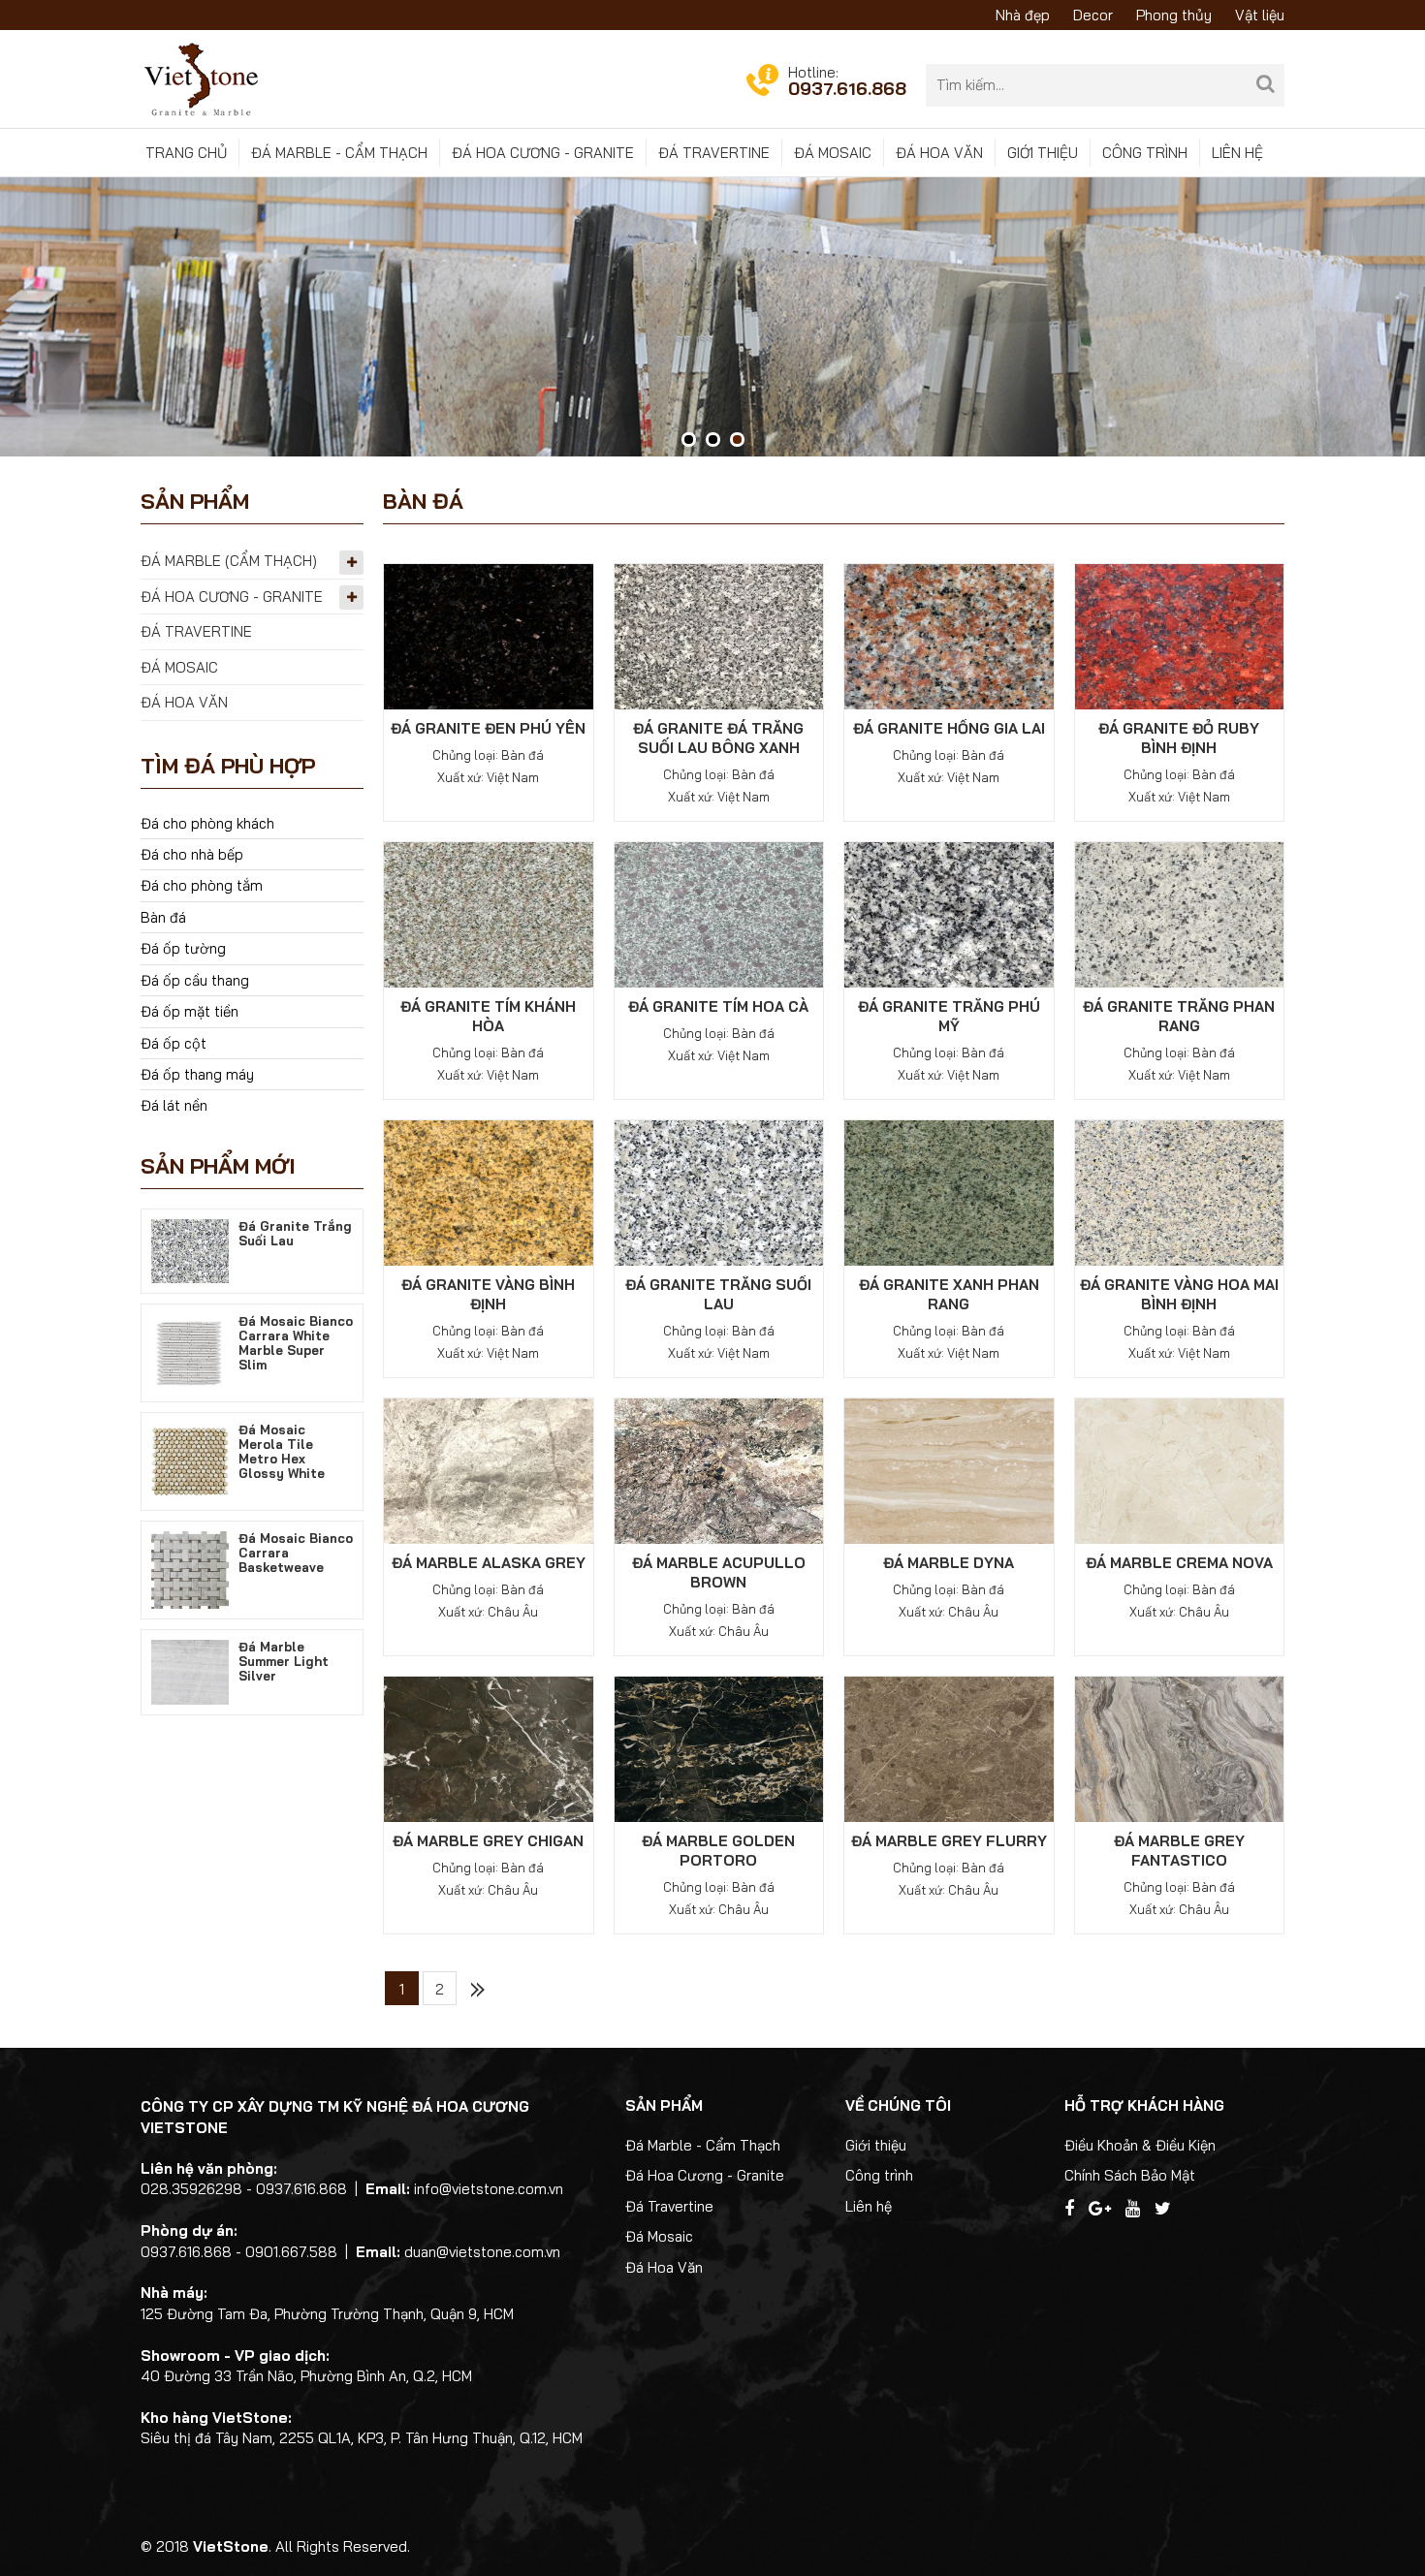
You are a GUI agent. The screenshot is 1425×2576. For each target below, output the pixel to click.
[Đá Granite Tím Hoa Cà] (719, 913)
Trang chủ (186, 153)
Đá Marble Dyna (949, 1563)
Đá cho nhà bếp (192, 854)
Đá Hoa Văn (939, 153)
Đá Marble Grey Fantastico (1179, 1851)
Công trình (1145, 153)
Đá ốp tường (183, 948)
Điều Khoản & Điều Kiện (1140, 2145)
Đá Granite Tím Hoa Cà (718, 1006)
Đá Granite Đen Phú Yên (488, 728)
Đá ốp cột (174, 1043)
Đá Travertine (714, 153)
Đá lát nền (174, 1105)
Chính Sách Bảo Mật (1130, 2175)
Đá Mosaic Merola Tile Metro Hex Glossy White (282, 1451)
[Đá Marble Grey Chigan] (489, 1748)
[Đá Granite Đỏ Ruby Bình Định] (1180, 635)
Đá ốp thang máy (197, 1074)
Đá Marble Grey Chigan (488, 1841)
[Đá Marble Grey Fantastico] (1180, 1748)
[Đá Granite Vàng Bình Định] (489, 1192)
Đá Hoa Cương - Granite (543, 153)
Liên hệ (1237, 153)
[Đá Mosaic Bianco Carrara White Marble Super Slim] (190, 1351)
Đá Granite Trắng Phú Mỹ (949, 1016)
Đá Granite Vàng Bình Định (488, 1294)
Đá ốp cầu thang (195, 980)
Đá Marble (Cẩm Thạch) (229, 561)
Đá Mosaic (833, 153)
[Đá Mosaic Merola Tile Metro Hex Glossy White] (190, 1460)
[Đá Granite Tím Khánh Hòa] (489, 913)
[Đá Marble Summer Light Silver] (190, 1670)
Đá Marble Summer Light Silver (284, 1661)
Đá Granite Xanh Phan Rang (949, 1294)
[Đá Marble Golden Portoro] (719, 1748)
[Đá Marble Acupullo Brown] (719, 1470)
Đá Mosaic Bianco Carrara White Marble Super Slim (296, 1343)
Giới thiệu (1043, 153)
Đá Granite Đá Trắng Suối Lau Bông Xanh (718, 738)
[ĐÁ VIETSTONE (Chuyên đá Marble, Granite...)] (201, 78)
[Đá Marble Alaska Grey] (489, 1470)
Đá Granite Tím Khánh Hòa (488, 1016)
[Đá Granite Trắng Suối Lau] (719, 1192)
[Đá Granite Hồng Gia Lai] (949, 635)
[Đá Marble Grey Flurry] (949, 1748)
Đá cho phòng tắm (202, 885)
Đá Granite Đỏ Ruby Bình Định (1179, 738)
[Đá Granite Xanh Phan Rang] (949, 1192)
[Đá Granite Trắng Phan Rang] (1180, 913)
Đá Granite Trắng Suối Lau (718, 1294)
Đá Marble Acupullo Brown (719, 1572)
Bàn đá (163, 917)
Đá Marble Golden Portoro (718, 1851)
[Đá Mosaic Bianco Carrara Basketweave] (190, 1569)
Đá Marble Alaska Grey (489, 1563)
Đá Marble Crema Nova (1179, 1563)
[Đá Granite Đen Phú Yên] (489, 635)
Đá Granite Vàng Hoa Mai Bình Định (1179, 1294)
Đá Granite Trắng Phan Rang (1179, 1016)
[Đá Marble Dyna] (949, 1470)
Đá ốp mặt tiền (190, 1011)
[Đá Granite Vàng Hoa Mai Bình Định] (1180, 1192)
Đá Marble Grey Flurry (949, 1841)
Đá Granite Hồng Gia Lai (949, 728)
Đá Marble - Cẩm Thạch (339, 153)
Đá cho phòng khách (207, 823)
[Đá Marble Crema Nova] (1180, 1470)
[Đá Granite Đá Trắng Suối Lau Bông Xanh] (719, 635)
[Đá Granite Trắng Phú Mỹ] (949, 913)
